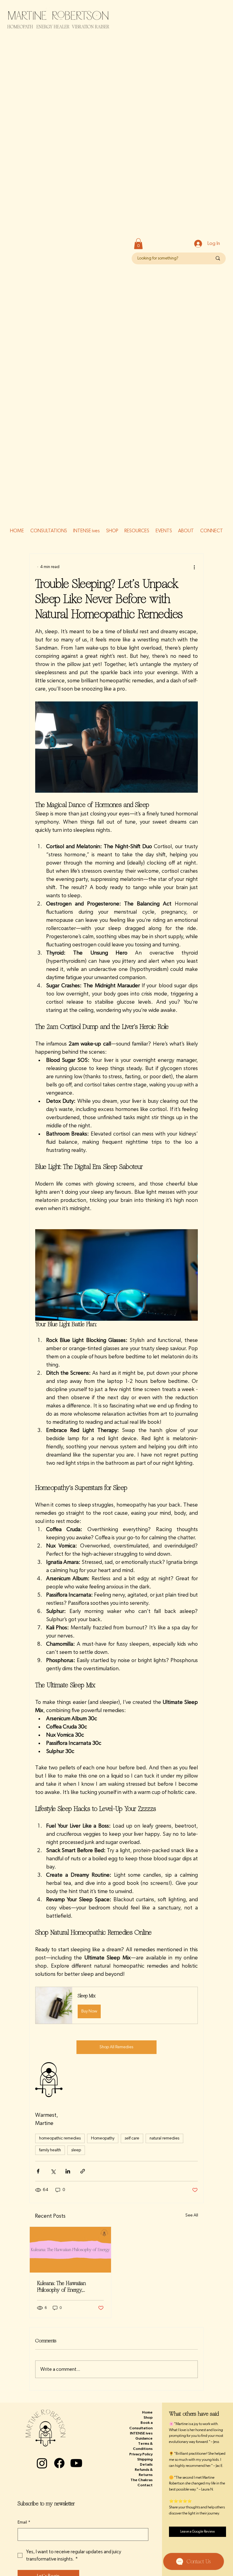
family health (50, 2150)
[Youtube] (76, 2463)
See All (192, 2215)
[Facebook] (59, 2463)
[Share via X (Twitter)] (53, 2171)
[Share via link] (83, 2171)
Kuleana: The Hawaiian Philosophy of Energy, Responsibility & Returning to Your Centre (67, 2287)
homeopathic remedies (60, 2138)
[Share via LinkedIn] (68, 2171)
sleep (76, 2150)
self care (132, 2138)
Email (24, 2522)
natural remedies (164, 2138)
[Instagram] (42, 2463)
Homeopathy (103, 2138)
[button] (138, 244)
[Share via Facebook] (38, 2171)
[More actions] (194, 567)
